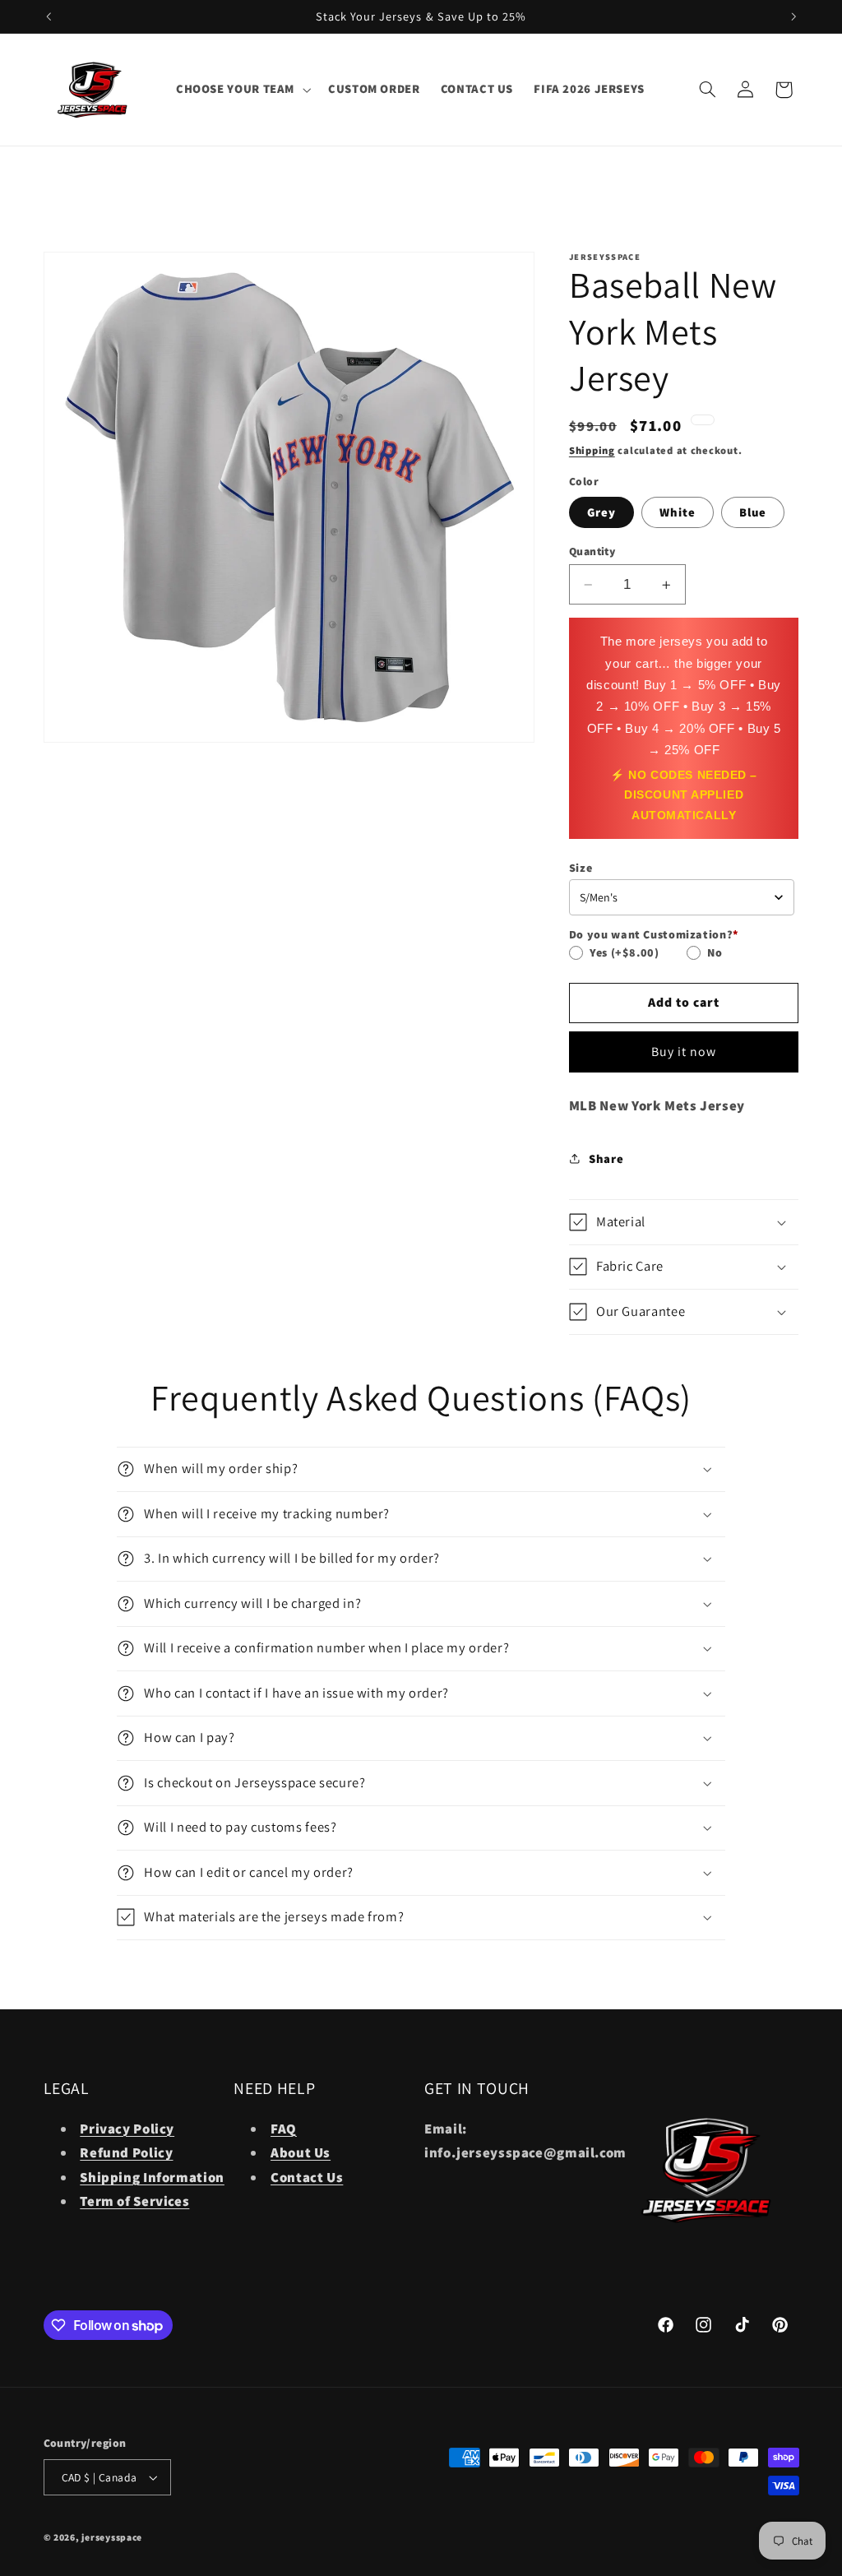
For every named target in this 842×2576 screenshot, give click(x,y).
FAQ (284, 2129)
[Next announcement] (793, 16)
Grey (601, 512)
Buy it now (684, 1052)
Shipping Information (152, 2177)
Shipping (592, 450)
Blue (753, 512)
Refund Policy (126, 2152)
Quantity (592, 551)
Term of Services (134, 2201)
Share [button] (606, 1158)
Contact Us (307, 2177)
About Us (301, 2152)
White (678, 512)
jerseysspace (112, 2537)
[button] (241, 90)
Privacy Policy (127, 2129)
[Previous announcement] (49, 16)
